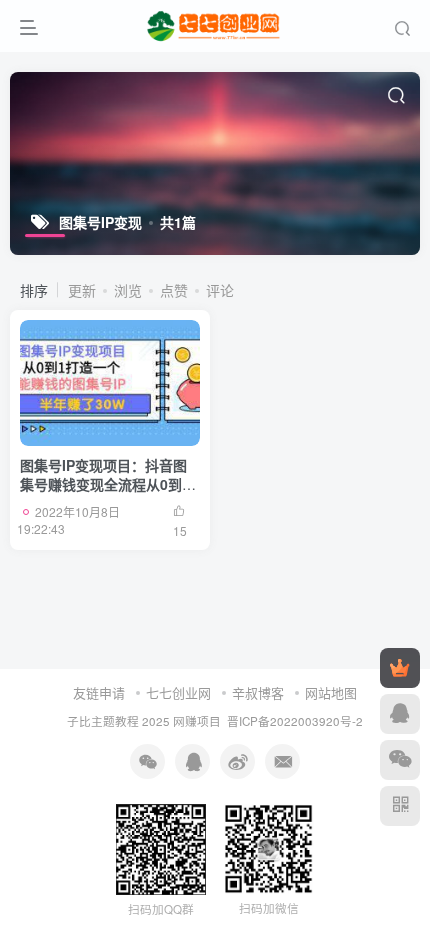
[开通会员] (400, 668)
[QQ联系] (400, 714)
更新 (82, 290)
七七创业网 (178, 692)
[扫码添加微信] (400, 760)
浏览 (128, 290)
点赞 (174, 290)
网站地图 (331, 692)
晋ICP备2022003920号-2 (295, 721)
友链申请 (99, 692)
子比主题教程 (103, 721)
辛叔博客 (258, 692)
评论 (220, 290)
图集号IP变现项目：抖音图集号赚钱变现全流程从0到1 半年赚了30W (105, 484)
